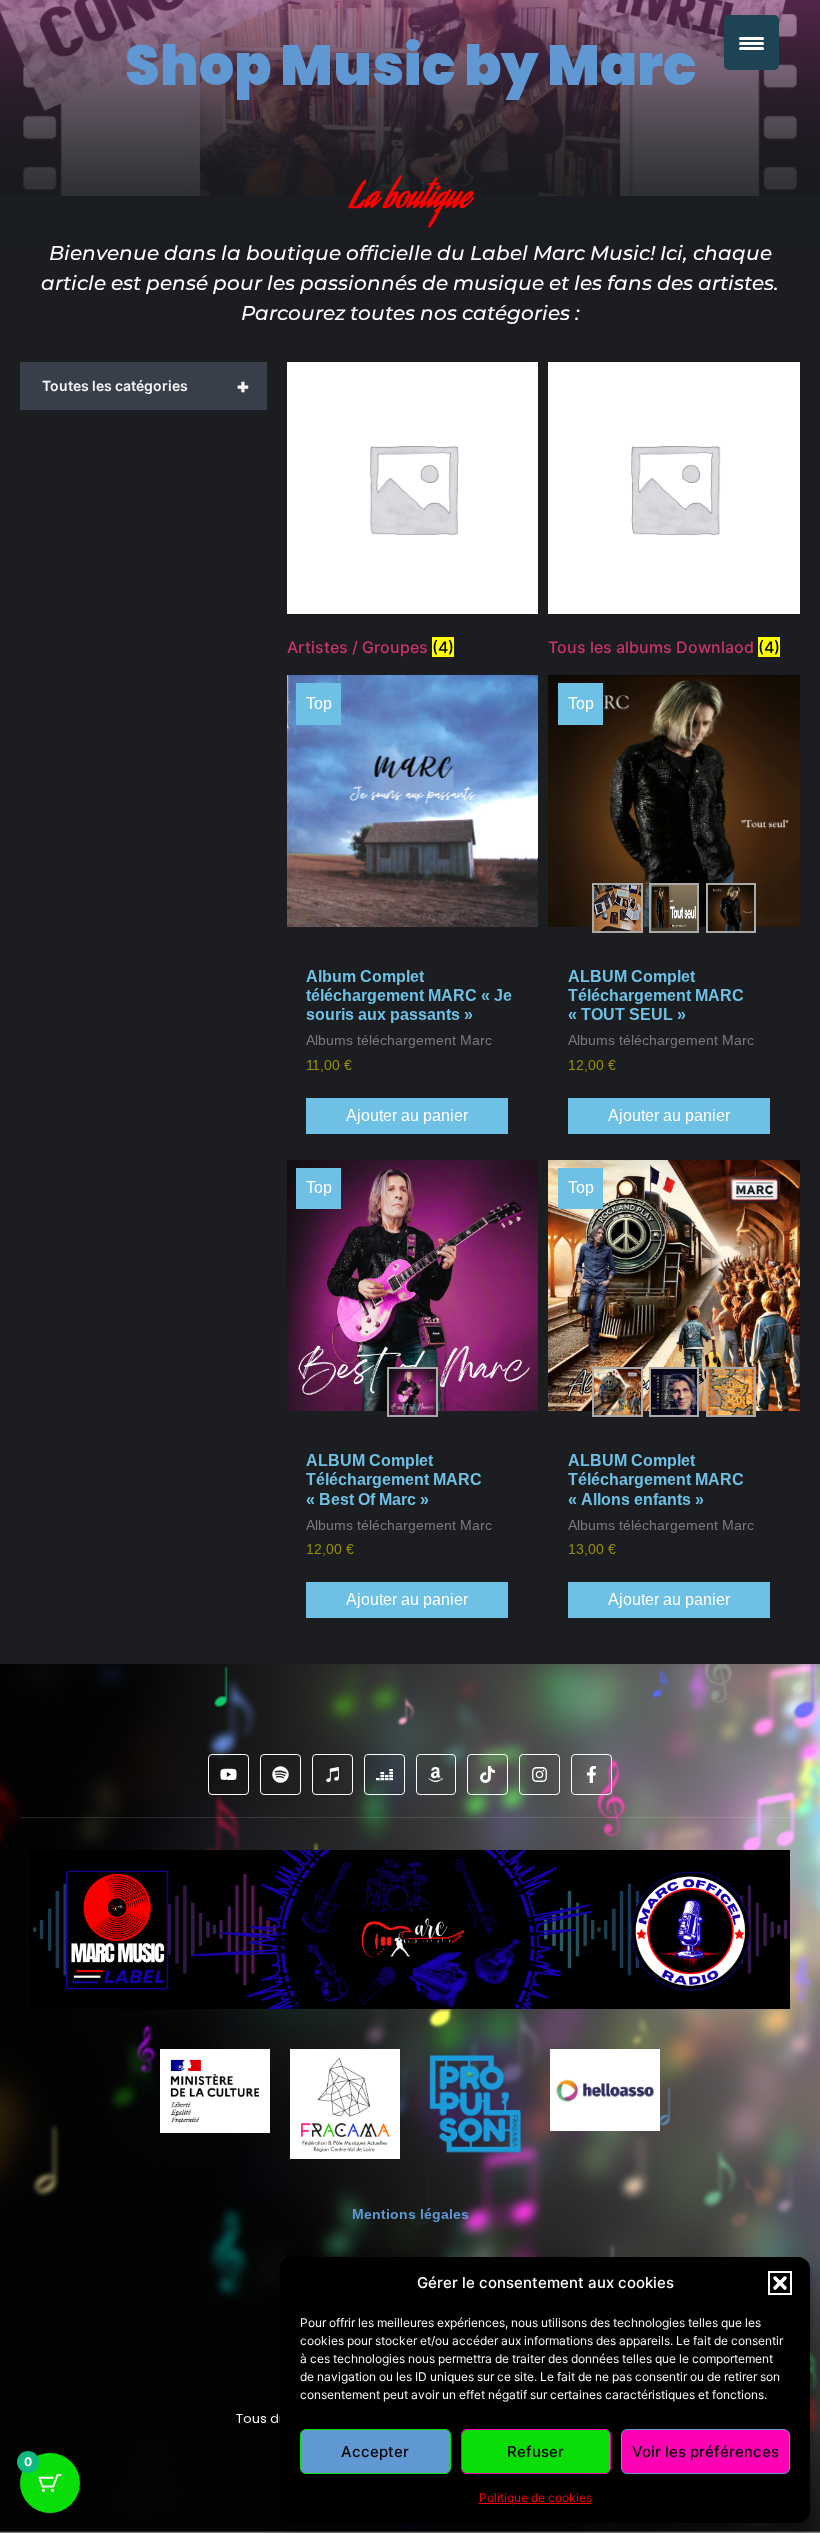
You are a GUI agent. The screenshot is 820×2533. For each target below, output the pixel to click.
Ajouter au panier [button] (407, 1115)
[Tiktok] (487, 1774)
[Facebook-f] (591, 1774)
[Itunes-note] (332, 1774)
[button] (780, 2283)
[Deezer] (384, 1774)
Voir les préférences (705, 2451)
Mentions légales (410, 2214)
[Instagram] (539, 1774)
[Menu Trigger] (751, 42)
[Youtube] (228, 1774)
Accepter (375, 2451)
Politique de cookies (535, 2497)
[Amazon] (436, 1774)
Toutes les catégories (146, 386)
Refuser (535, 2451)
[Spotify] (280, 1774)
